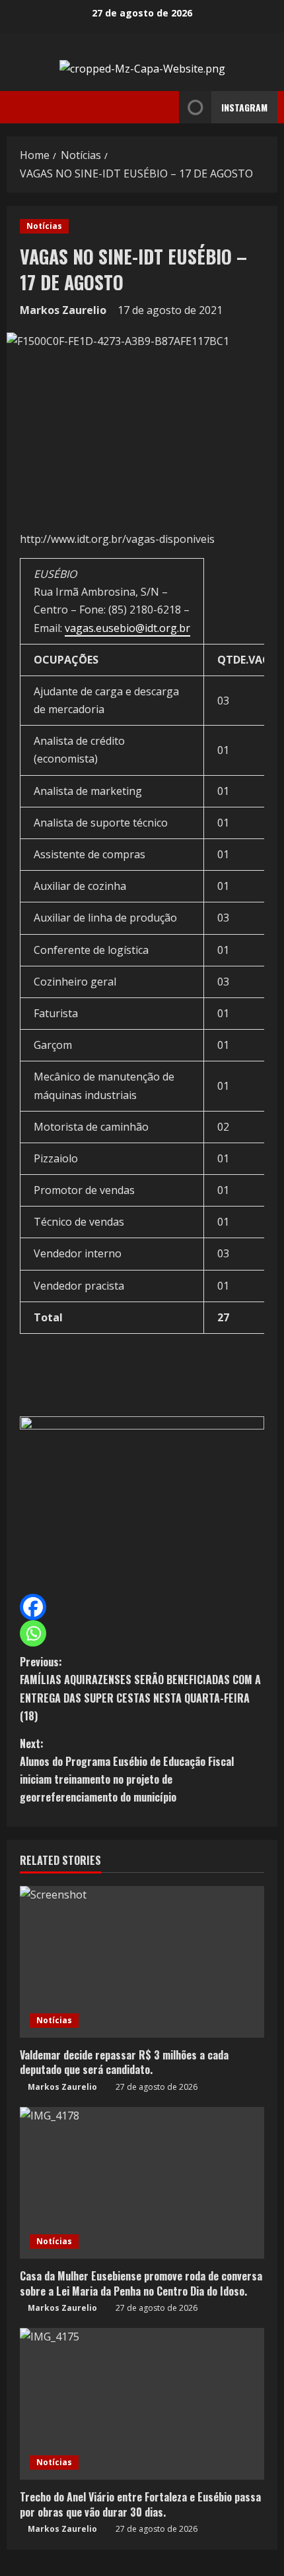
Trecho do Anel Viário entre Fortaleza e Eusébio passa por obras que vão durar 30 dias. (140, 2504)
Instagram (244, 107)
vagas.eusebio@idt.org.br (127, 628)
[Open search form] (165, 108)
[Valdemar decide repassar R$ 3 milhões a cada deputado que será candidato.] (142, 1962)
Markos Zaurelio (63, 310)
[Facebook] (33, 1607)
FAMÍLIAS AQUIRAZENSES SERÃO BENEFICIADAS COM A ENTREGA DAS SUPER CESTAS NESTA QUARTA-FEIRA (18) (140, 1689)
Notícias (44, 226)
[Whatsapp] (33, 1633)
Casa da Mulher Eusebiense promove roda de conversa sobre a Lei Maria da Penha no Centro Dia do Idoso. (141, 2283)
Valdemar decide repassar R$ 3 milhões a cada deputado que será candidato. (124, 2062)
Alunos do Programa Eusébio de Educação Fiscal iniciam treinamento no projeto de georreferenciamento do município (127, 1771)
